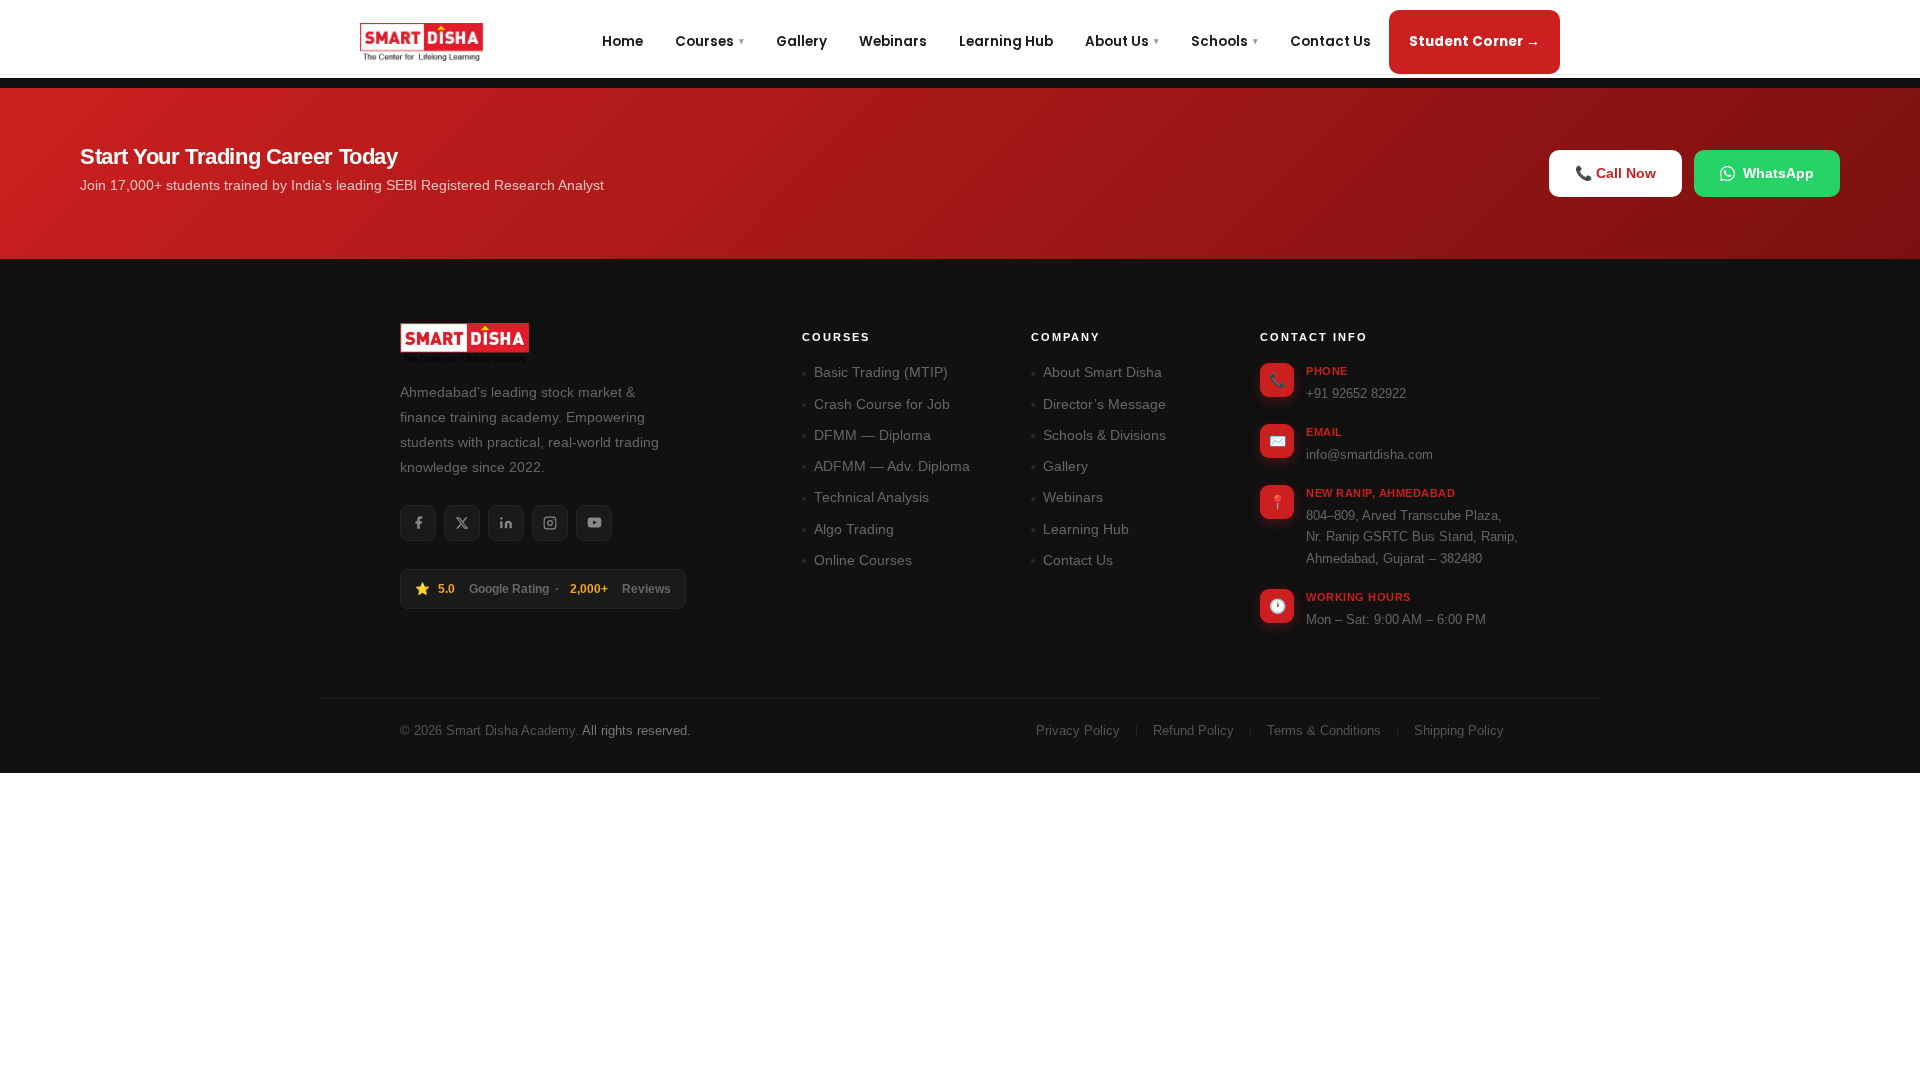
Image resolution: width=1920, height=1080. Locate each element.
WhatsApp (1778, 173)
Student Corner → (1474, 41)
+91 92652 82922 (1356, 393)
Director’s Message (1104, 404)
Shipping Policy (1459, 731)
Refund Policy (1193, 731)
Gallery (801, 41)
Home (622, 41)
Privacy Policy (1078, 731)
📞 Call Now (1615, 173)
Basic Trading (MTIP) (881, 372)
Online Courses (863, 560)
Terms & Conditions (1324, 731)
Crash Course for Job (882, 404)
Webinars (893, 41)
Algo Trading (854, 529)
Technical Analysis (871, 497)
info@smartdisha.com (1369, 454)
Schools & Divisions (1104, 435)
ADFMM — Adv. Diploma (892, 466)
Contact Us (1330, 41)
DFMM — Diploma (872, 435)
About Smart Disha (1102, 372)
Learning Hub (1006, 41)
